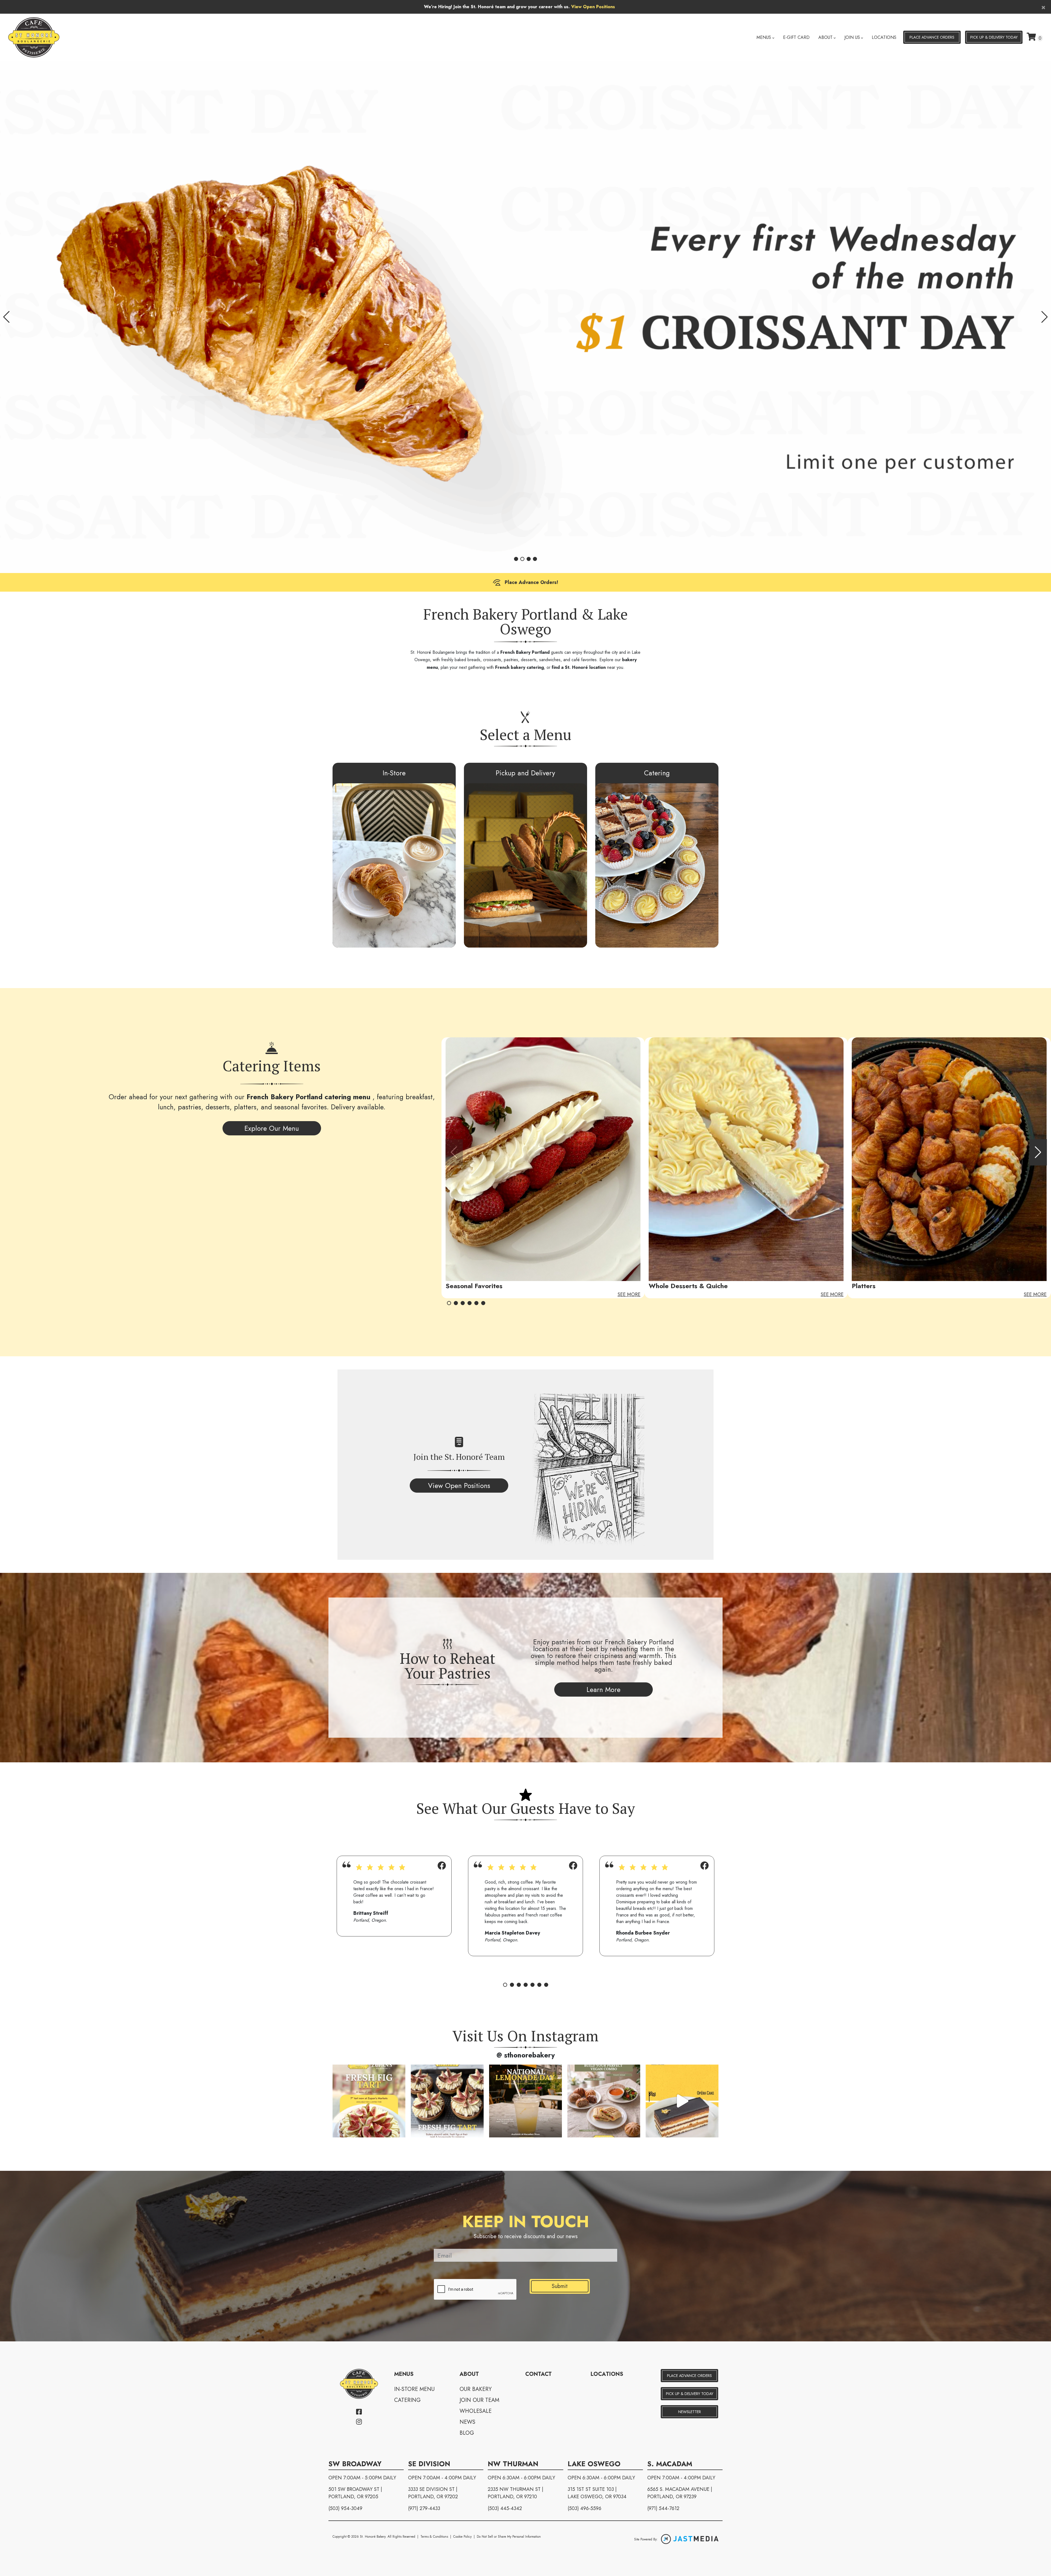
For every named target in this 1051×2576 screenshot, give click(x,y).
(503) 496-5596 (584, 2508)
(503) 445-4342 (505, 2508)
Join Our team (479, 2400)
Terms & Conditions (434, 2537)
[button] (6, 317)
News (467, 2422)
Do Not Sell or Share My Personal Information (509, 2537)
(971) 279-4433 (424, 2508)
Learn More (604, 1689)
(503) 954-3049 (345, 2508)
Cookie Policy (462, 2537)
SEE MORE (629, 1294)
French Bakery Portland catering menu (310, 1097)
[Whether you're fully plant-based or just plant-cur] (604, 2101)
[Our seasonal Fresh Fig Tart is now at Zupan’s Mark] (369, 2101)
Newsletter (690, 2412)
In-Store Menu (414, 2389)
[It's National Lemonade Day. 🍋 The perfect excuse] (525, 2101)
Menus (764, 37)
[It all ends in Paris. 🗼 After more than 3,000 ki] (682, 2101)
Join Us (852, 37)
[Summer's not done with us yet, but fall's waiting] (447, 2101)
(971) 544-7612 (663, 2508)
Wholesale (476, 2411)
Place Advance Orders (932, 37)
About (825, 37)
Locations (884, 37)
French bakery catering (519, 667)
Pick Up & (994, 37)
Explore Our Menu (272, 1128)
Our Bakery (476, 2389)
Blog (467, 2433)
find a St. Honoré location (579, 667)
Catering (407, 2400)
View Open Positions (593, 7)
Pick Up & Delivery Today (690, 2394)
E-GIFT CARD (796, 37)
